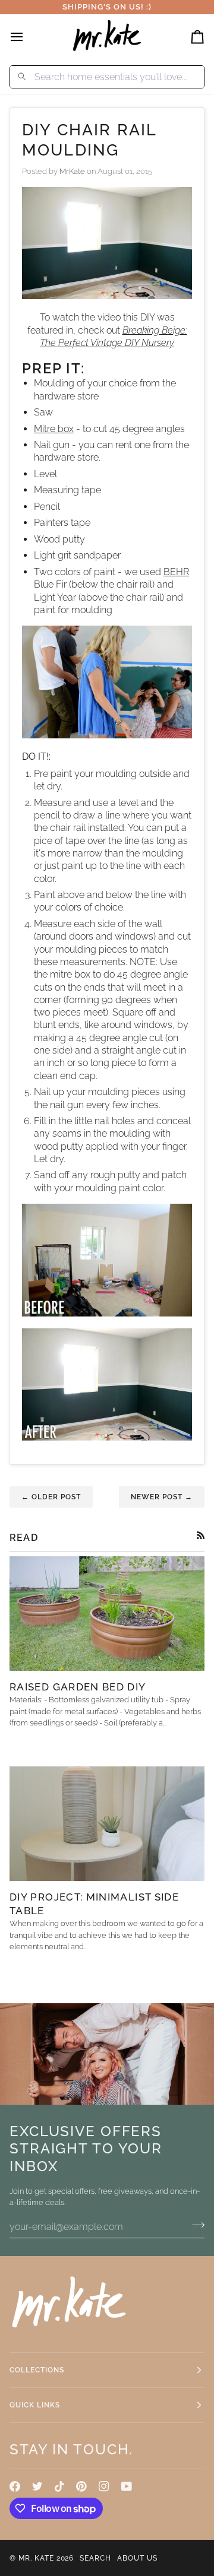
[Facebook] (15, 2486)
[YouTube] (127, 2486)
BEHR (176, 572)
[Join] (195, 2225)
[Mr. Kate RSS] (201, 1535)
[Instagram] (104, 2486)
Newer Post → (162, 1497)
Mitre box (54, 429)
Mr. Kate (36, 2558)
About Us (137, 2558)
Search (95, 2558)
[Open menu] (27, 37)
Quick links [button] (35, 2405)
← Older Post (51, 1497)
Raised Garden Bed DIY (78, 1687)
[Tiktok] (59, 2486)
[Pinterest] (81, 2486)
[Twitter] (37, 2486)
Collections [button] (37, 2370)
